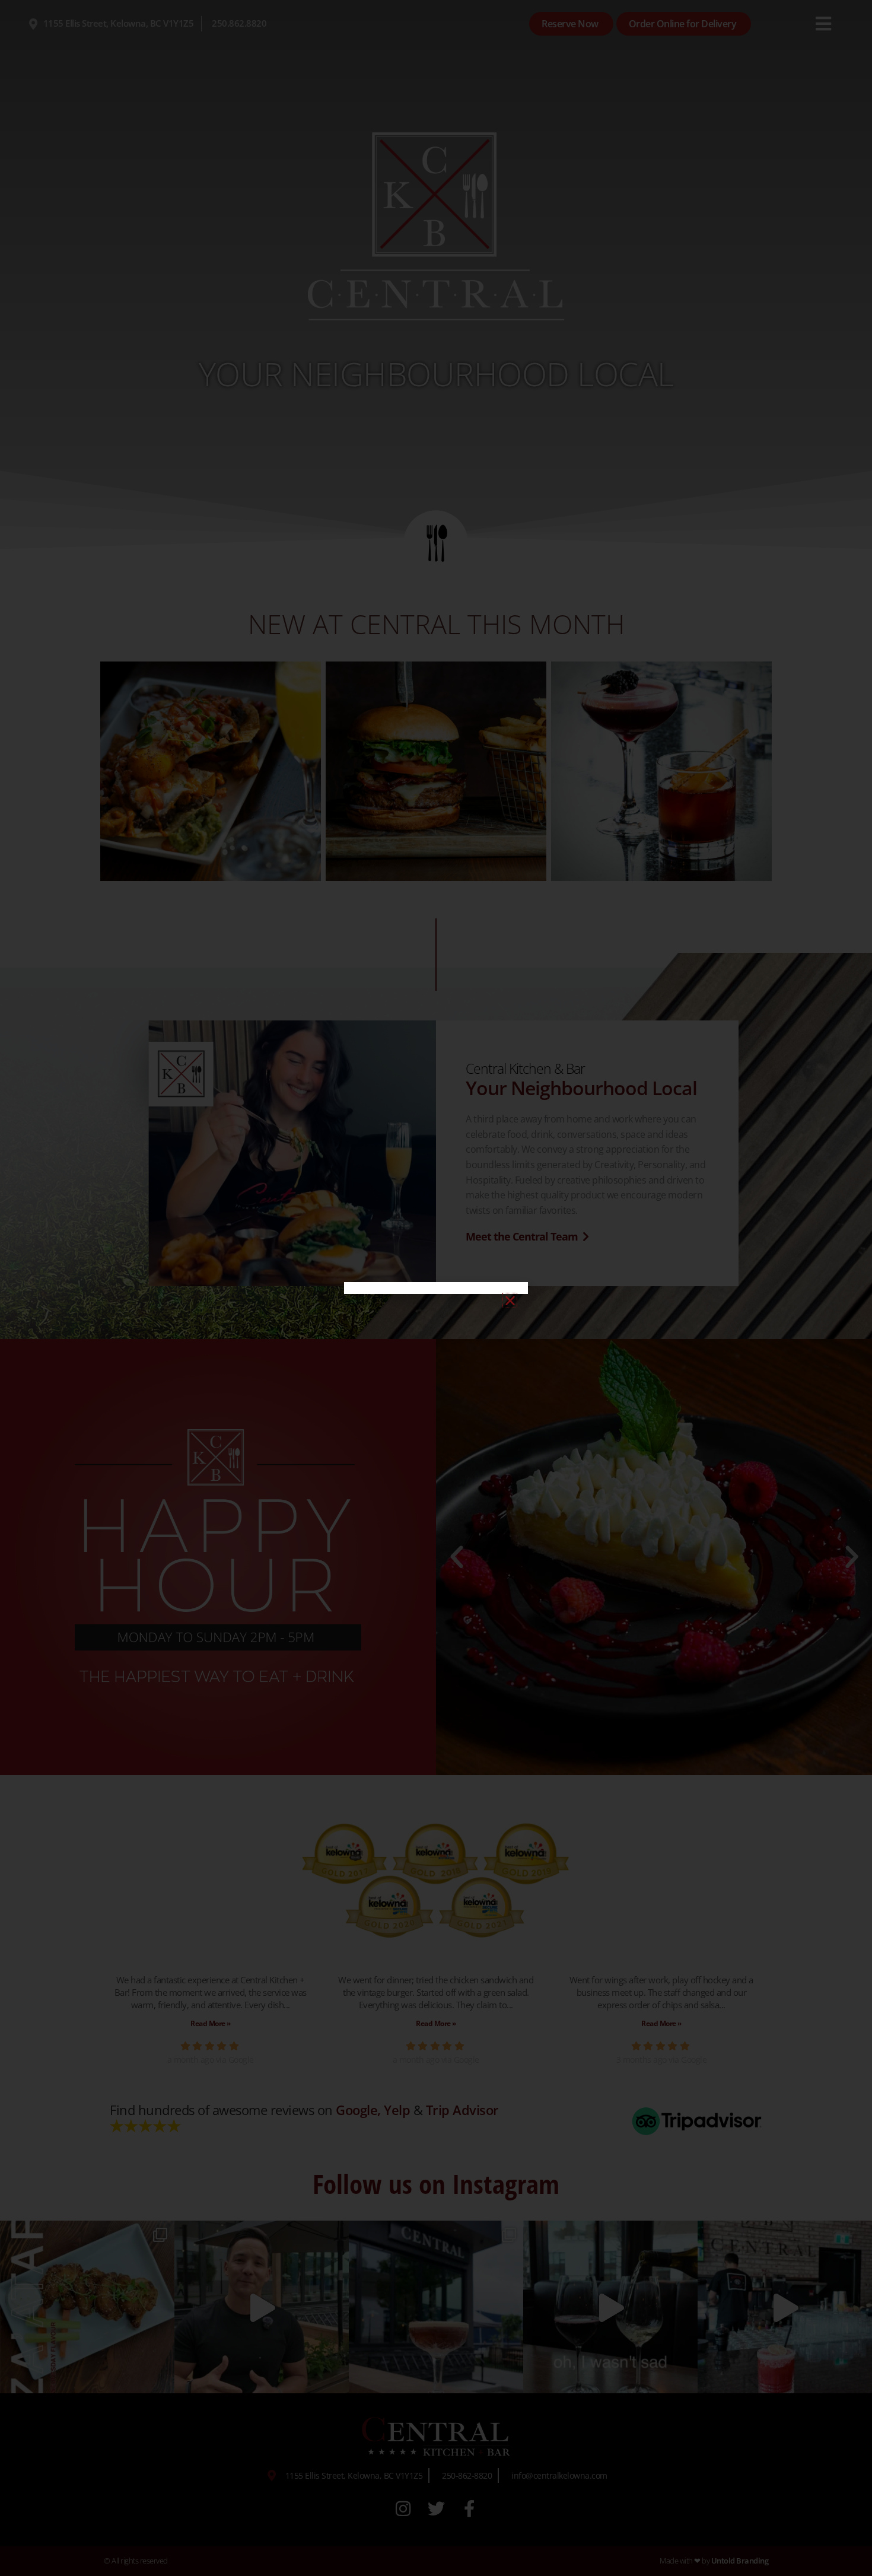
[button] (510, 1300)
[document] (436, 1288)
